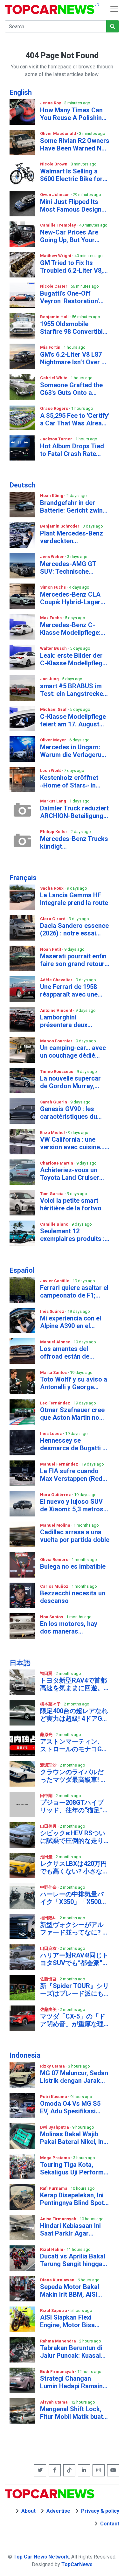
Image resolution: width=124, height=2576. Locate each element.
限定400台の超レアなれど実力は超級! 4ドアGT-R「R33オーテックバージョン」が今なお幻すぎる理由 (74, 1715)
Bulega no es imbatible (73, 1566)
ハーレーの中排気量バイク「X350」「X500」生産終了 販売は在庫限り (74, 1898)
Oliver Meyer (54, 740)
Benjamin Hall (55, 317)
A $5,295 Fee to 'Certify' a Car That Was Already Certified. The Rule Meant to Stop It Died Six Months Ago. (75, 419)
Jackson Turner (57, 439)
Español (22, 1270)
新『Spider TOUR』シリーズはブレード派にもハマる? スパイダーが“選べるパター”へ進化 (75, 1990)
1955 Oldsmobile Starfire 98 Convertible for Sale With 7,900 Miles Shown (73, 328)
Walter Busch (54, 648)
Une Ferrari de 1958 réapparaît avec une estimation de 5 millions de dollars (75, 990)
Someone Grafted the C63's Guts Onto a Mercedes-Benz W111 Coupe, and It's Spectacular (72, 389)
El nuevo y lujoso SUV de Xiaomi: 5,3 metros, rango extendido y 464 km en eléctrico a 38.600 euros (72, 1505)
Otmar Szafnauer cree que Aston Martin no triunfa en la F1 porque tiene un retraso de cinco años (73, 1414)
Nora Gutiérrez (56, 1495)
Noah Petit (51, 949)
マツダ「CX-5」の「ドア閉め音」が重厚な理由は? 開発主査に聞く (73, 2020)
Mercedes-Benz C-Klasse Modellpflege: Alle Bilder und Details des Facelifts (72, 629)
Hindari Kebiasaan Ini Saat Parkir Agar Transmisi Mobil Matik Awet (72, 2229)
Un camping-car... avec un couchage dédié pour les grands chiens (73, 1052)
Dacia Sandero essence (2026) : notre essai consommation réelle (74, 929)
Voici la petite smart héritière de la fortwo (71, 1204)
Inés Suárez (53, 1311)
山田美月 (49, 1826)
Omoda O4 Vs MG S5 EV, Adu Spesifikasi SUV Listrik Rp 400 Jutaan (70, 2107)
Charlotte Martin (57, 1163)
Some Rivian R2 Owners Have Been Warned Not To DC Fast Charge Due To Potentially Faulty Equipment (75, 144)
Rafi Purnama (54, 2188)
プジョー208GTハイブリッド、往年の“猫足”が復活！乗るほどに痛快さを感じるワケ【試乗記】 (75, 1806)
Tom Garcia (52, 1194)
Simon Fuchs (53, 587)
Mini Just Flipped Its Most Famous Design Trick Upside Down (71, 206)
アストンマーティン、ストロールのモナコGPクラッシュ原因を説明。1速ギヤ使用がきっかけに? (74, 1745)
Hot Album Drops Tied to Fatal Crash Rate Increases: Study (72, 450)
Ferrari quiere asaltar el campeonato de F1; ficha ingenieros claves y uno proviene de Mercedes (74, 1291)
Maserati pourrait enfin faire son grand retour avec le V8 (73, 960)
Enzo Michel (53, 1133)
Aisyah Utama (54, 2402)
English (21, 92)
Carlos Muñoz (55, 1586)
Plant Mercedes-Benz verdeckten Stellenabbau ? (72, 537)
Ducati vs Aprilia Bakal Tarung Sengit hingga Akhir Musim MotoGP (73, 2260)
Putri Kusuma (54, 2097)
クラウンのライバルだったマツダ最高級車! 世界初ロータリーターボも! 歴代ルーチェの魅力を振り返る (73, 1776)
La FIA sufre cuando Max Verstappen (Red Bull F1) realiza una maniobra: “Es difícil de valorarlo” (73, 1475)
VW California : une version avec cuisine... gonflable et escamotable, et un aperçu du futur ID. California (72, 1143)
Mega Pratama (55, 2158)
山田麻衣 (49, 1948)
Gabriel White (54, 378)
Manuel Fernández (60, 1464)
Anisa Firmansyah (59, 2219)
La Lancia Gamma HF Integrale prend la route (74, 899)
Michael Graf (54, 709)
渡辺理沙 (49, 1765)
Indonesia (25, 2055)
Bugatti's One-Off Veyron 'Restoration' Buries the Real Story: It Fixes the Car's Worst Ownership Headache (74, 297)
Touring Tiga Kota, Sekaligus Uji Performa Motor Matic (74, 2168)
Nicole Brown (54, 164)
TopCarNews (77, 2564)
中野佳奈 (49, 1887)
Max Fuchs (51, 618)
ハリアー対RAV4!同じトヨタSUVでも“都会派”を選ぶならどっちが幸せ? (74, 1959)
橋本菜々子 (51, 1704)
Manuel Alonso (56, 1342)
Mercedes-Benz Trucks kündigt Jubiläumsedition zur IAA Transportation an (74, 843)
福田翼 (47, 1673)
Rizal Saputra (54, 2310)
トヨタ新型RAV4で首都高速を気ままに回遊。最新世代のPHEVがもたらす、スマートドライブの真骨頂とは (74, 1684)
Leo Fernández (56, 1403)
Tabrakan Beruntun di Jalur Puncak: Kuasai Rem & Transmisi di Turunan (71, 2352)
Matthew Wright (56, 256)
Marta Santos (54, 1372)
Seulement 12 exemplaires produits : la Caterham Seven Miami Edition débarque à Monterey (74, 1235)
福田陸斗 (49, 1918)
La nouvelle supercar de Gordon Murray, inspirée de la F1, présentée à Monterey (72, 1082)
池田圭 (47, 1857)
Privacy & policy (100, 2511)
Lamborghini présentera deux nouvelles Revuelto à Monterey (70, 1021)
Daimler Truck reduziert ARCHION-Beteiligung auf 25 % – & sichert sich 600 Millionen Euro (74, 812)
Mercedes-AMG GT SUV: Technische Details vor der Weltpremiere (68, 568)
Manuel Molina (56, 1525)
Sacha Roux (52, 888)
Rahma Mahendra (59, 2341)
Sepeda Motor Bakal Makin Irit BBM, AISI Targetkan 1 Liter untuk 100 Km (74, 2291)
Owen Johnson (55, 195)
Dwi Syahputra (55, 2127)
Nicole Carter (54, 286)
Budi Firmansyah (58, 2372)
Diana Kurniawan (58, 2280)
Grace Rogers (55, 408)
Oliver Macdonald (59, 133)
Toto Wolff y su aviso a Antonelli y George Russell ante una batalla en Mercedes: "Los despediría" (74, 1383)
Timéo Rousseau (57, 1071)
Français (23, 878)
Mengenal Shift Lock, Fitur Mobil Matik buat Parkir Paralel (72, 2413)
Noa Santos (52, 1617)
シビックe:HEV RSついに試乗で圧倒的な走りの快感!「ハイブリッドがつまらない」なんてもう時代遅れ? (73, 1837)
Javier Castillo (55, 1281)
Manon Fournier (57, 1041)
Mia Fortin (51, 347)
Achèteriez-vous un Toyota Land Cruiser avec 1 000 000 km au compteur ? (71, 1174)
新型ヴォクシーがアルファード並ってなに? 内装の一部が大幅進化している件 (74, 1928)
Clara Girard (53, 919)
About (28, 2511)
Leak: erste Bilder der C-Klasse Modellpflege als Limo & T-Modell (73, 659)
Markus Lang (54, 801)
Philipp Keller (54, 832)
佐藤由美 (49, 2009)
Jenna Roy (51, 103)
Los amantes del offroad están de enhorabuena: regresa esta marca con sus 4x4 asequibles (75, 1353)
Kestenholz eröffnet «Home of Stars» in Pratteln (69, 781)
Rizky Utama (53, 2066)
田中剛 (47, 1796)
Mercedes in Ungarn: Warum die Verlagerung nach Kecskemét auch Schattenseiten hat (74, 751)
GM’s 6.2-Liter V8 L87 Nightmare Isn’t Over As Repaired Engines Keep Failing (75, 358)
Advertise (58, 2511)
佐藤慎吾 (49, 1979)
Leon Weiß (51, 770)
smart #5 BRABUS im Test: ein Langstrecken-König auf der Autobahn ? (75, 690)
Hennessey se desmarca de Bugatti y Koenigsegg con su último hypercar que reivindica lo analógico (73, 1444)
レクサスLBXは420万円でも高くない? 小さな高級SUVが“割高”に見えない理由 (74, 1867)
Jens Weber (52, 557)
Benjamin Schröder (60, 526)
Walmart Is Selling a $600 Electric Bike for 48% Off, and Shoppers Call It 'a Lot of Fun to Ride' (73, 175)
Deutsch (23, 485)
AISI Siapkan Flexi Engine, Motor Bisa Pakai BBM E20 (67, 2321)
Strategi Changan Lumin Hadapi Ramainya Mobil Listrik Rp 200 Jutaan (75, 2382)
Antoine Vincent (57, 1010)
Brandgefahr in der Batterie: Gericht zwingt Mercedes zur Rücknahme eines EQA (74, 507)
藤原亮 (47, 1735)
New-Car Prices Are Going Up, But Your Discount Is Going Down (75, 236)
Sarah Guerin (54, 1102)
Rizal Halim (52, 2249)
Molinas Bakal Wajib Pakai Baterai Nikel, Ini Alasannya (72, 2138)
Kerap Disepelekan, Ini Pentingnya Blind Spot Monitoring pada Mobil (73, 2199)
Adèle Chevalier (57, 980)
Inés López (52, 1434)
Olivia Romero (55, 1560)
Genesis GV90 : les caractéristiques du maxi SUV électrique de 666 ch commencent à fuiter (74, 1113)
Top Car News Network (41, 2557)
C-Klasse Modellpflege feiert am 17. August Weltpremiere (73, 720)
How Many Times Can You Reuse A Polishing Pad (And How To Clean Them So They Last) (74, 114)
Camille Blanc (55, 1224)
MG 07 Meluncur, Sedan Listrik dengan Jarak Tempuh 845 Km (74, 2077)
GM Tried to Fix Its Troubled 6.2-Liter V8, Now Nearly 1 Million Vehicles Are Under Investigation (72, 267)
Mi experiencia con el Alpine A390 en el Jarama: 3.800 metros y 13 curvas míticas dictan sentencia (74, 1322)
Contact (110, 2524)
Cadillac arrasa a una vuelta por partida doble (75, 1536)
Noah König (52, 496)
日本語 (20, 1663)
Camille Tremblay (59, 225)
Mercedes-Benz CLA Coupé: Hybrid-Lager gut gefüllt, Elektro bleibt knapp (70, 598)
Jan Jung (50, 679)
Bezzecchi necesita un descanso (73, 1597)
